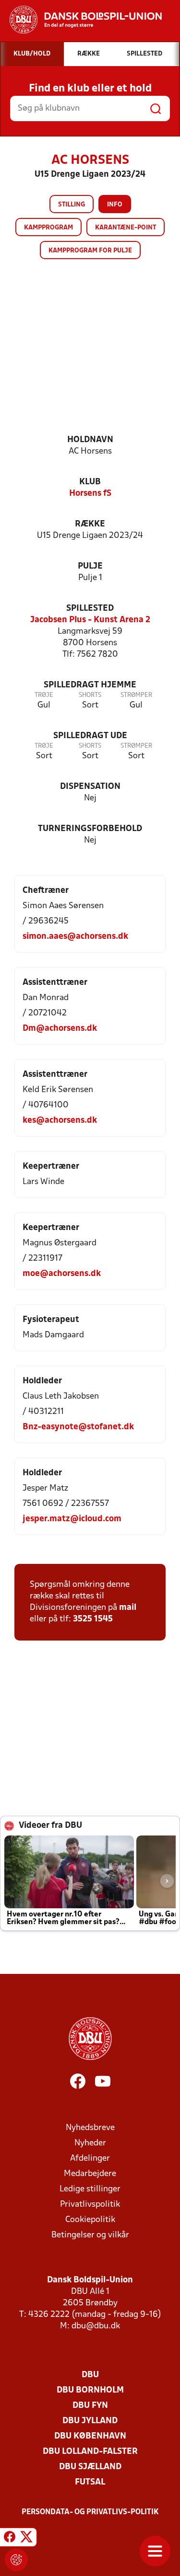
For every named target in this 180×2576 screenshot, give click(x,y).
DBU (90, 2375)
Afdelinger (90, 2159)
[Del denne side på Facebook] (10, 2539)
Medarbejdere (90, 2174)
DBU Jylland (90, 2421)
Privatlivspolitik (90, 2205)
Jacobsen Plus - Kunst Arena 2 (90, 620)
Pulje (90, 566)
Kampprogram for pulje (90, 251)
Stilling (72, 205)
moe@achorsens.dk (62, 1274)
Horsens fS (90, 494)
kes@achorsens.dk (60, 1121)
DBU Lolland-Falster (90, 2452)
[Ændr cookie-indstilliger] (16, 2560)
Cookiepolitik (90, 2220)
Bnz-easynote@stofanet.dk (78, 1427)
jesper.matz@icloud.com (72, 1519)
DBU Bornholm (90, 2390)
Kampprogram (48, 228)
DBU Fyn (90, 2406)
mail (128, 1608)
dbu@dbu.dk (96, 2326)
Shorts (90, 695)
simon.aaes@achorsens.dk (75, 937)
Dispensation (90, 787)
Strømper (136, 695)
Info (115, 205)
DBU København (90, 2436)
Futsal (90, 2482)
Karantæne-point (126, 228)
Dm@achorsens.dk (60, 1029)
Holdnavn (90, 440)
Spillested (90, 609)
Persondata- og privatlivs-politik (90, 2512)
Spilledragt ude (90, 736)
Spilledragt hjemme (90, 685)
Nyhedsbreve (90, 2128)
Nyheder (90, 2143)
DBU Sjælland (90, 2467)
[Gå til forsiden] (81, 20)
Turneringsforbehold (90, 829)
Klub (90, 482)
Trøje (44, 695)
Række (90, 524)
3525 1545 (93, 1619)
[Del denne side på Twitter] (26, 2539)
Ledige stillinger (90, 2189)
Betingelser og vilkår (90, 2235)
